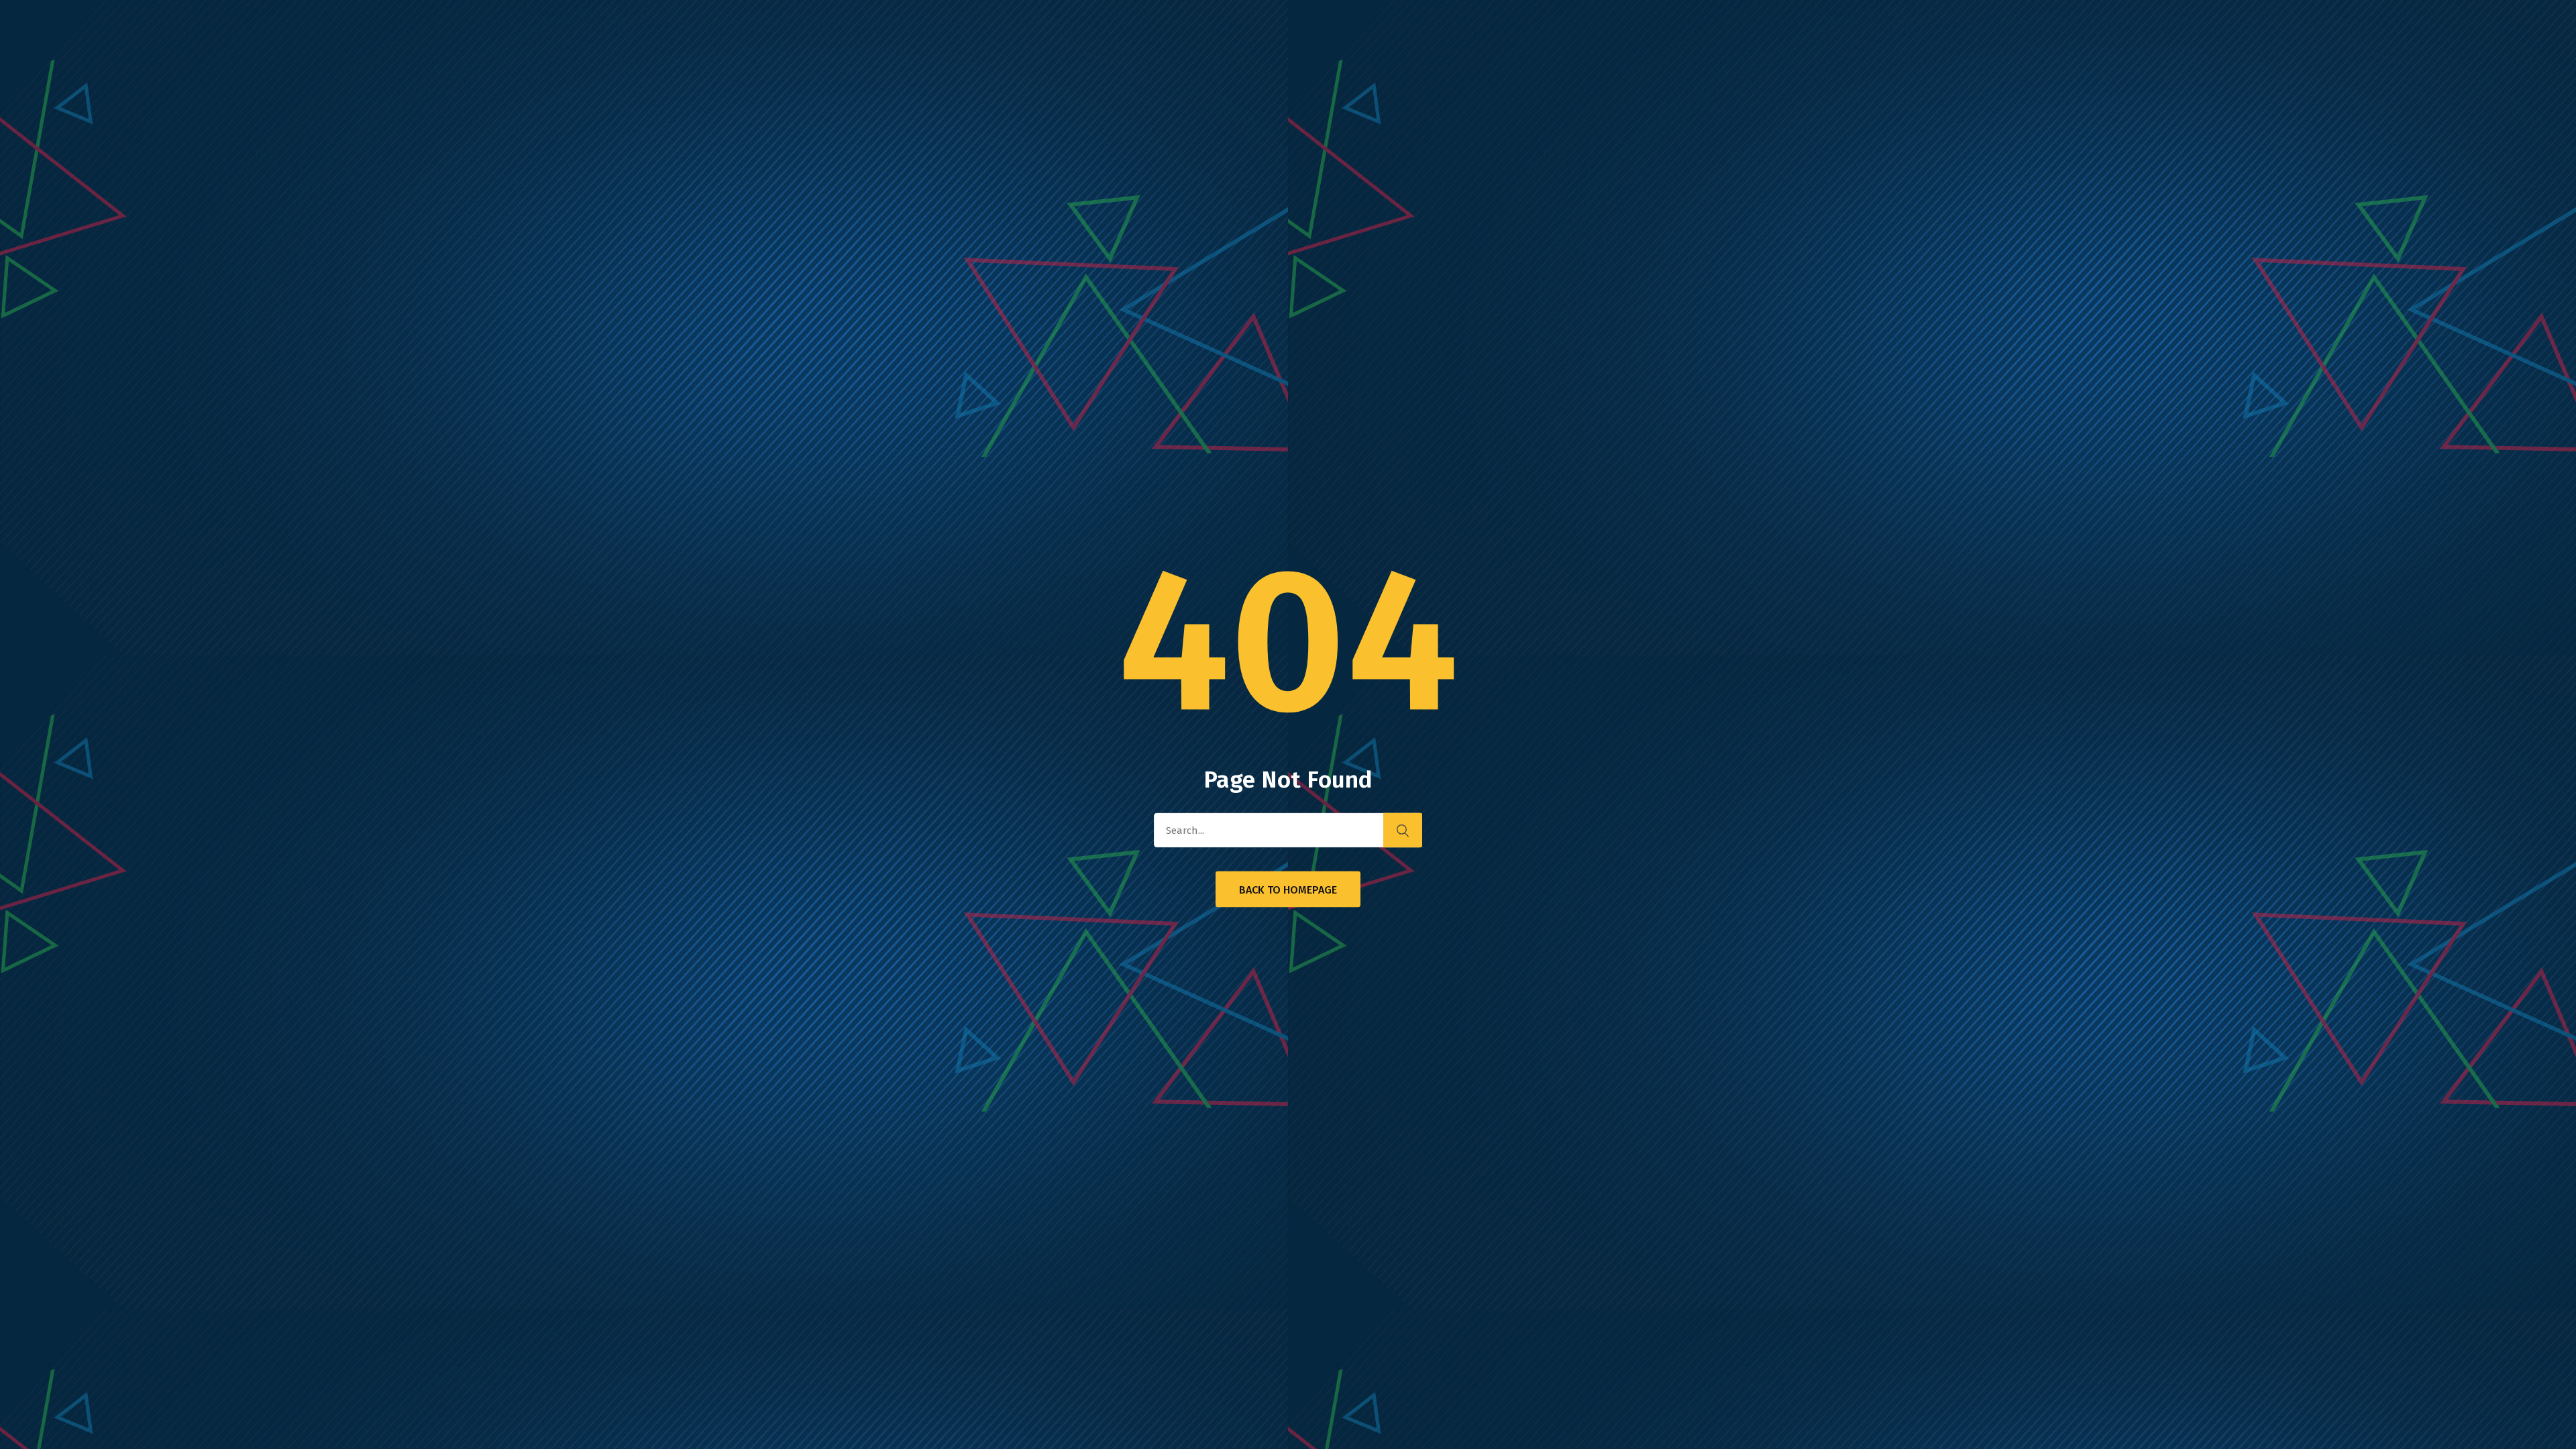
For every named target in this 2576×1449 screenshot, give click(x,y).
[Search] (1403, 830)
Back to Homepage (1288, 890)
